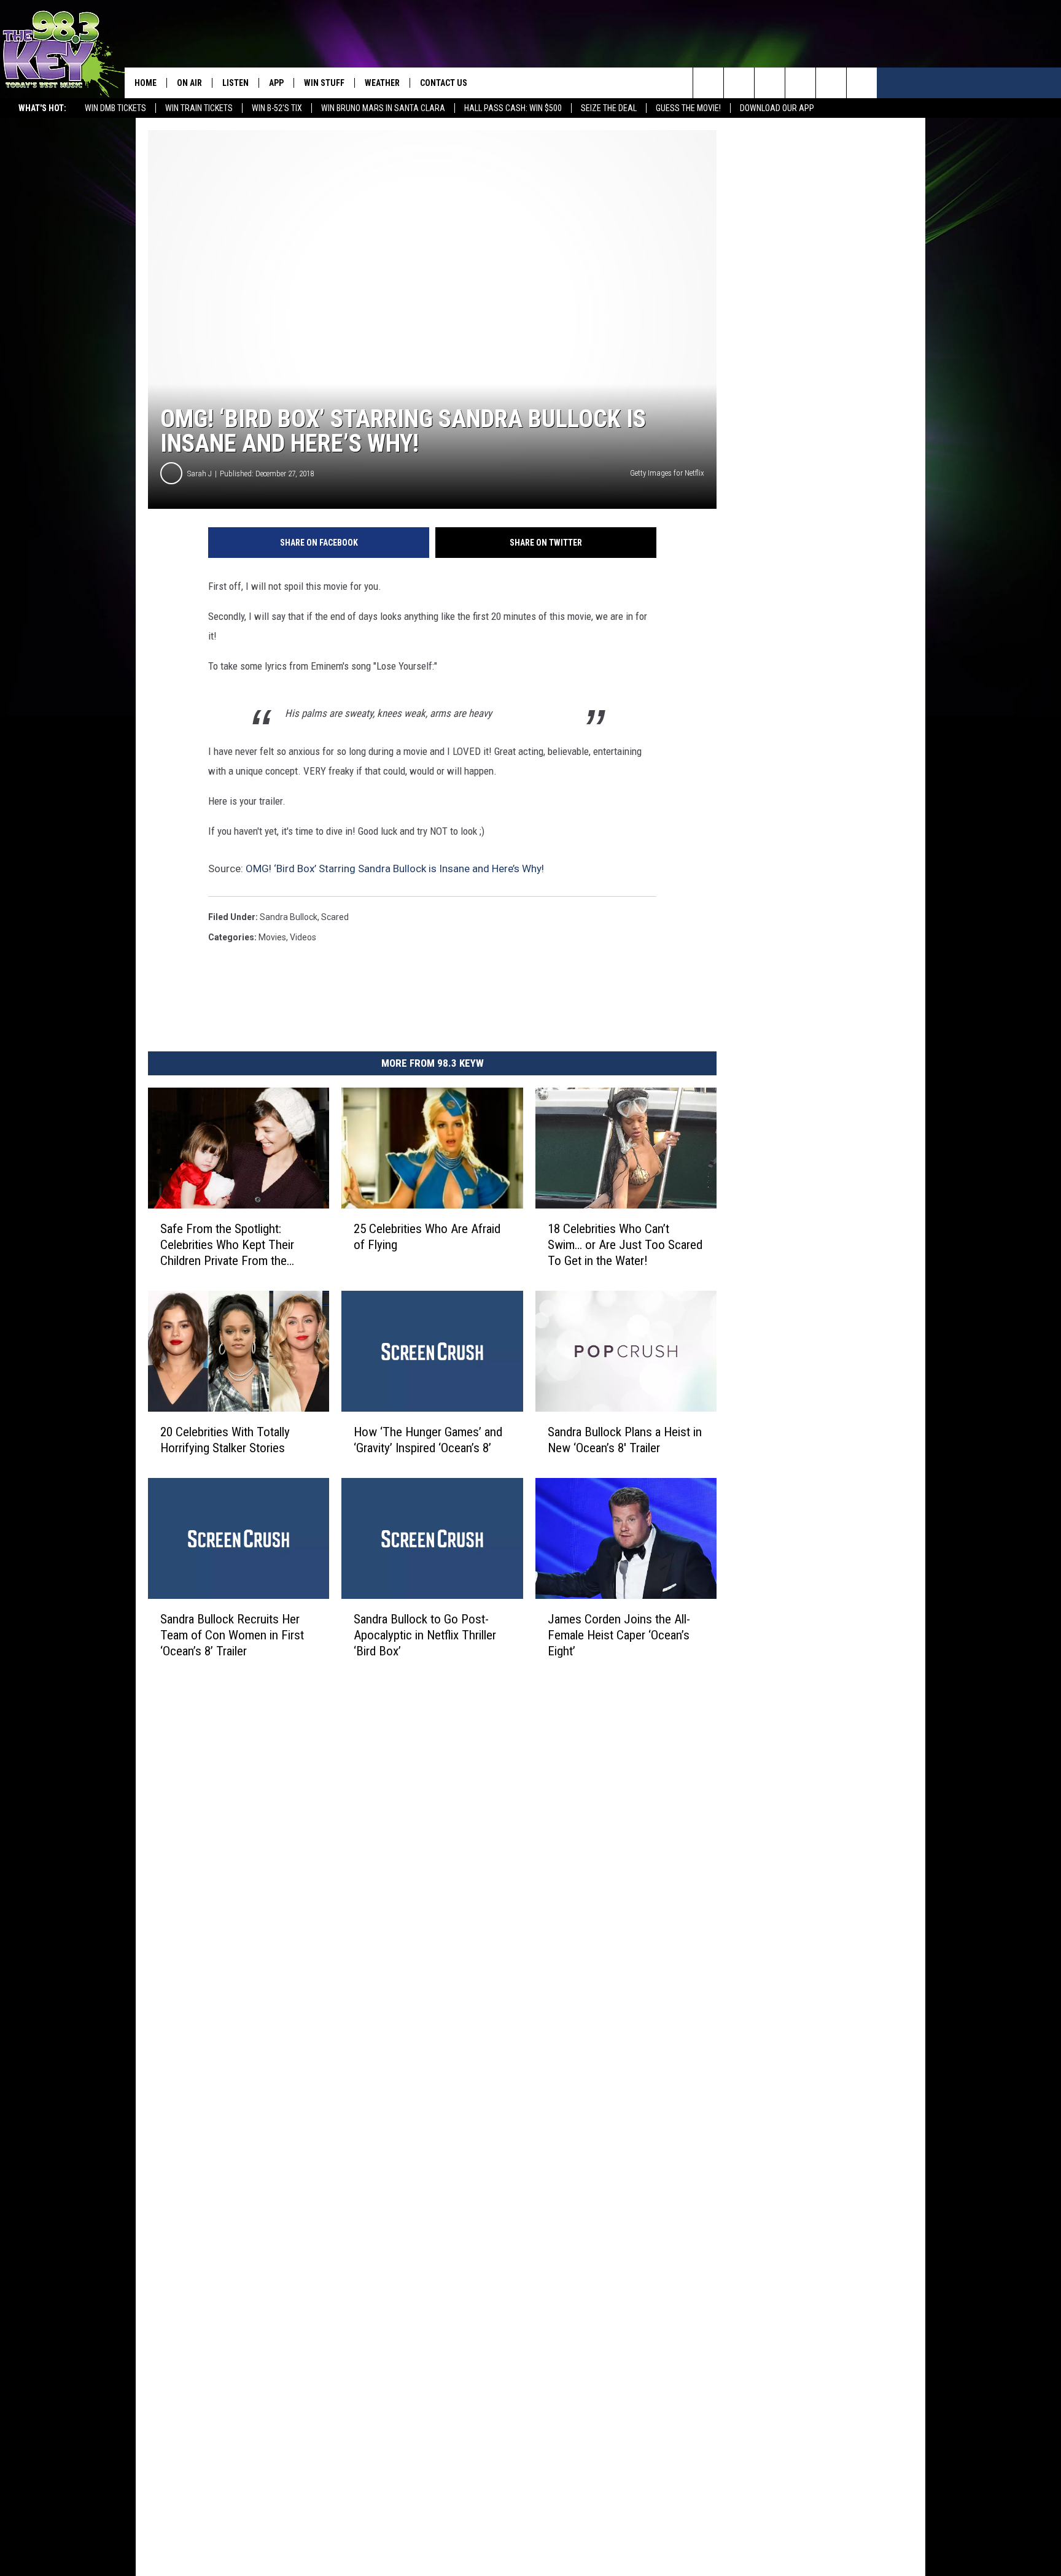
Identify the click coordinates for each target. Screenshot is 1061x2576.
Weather (382, 83)
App (276, 83)
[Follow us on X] (831, 83)
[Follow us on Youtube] (862, 83)
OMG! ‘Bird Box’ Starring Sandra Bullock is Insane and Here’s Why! (395, 868)
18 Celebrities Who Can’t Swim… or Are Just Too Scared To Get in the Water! (625, 1245)
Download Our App (777, 108)
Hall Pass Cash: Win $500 (513, 108)
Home (146, 83)
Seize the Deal (609, 108)
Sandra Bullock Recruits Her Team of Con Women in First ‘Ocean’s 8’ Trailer (232, 1635)
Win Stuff (324, 83)
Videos (303, 937)
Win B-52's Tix (277, 108)
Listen (235, 83)
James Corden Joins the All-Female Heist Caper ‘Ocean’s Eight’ (619, 1635)
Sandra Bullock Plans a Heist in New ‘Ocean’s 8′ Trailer (625, 1440)
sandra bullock (289, 917)
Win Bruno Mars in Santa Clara (383, 108)
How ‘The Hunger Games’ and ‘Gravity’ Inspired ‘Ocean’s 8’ (428, 1440)
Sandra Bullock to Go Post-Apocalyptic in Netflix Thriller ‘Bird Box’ (425, 1635)
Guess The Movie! (688, 108)
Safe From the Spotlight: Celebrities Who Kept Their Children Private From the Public (227, 1245)
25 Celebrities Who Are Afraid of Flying (427, 1237)
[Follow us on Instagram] (800, 83)
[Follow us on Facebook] (770, 83)
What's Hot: (42, 108)
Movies (272, 937)
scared (335, 917)
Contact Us (444, 83)
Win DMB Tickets (115, 108)
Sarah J (200, 474)
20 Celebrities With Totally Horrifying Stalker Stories (225, 1440)
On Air (189, 83)
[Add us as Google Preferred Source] (739, 83)
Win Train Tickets (199, 108)
